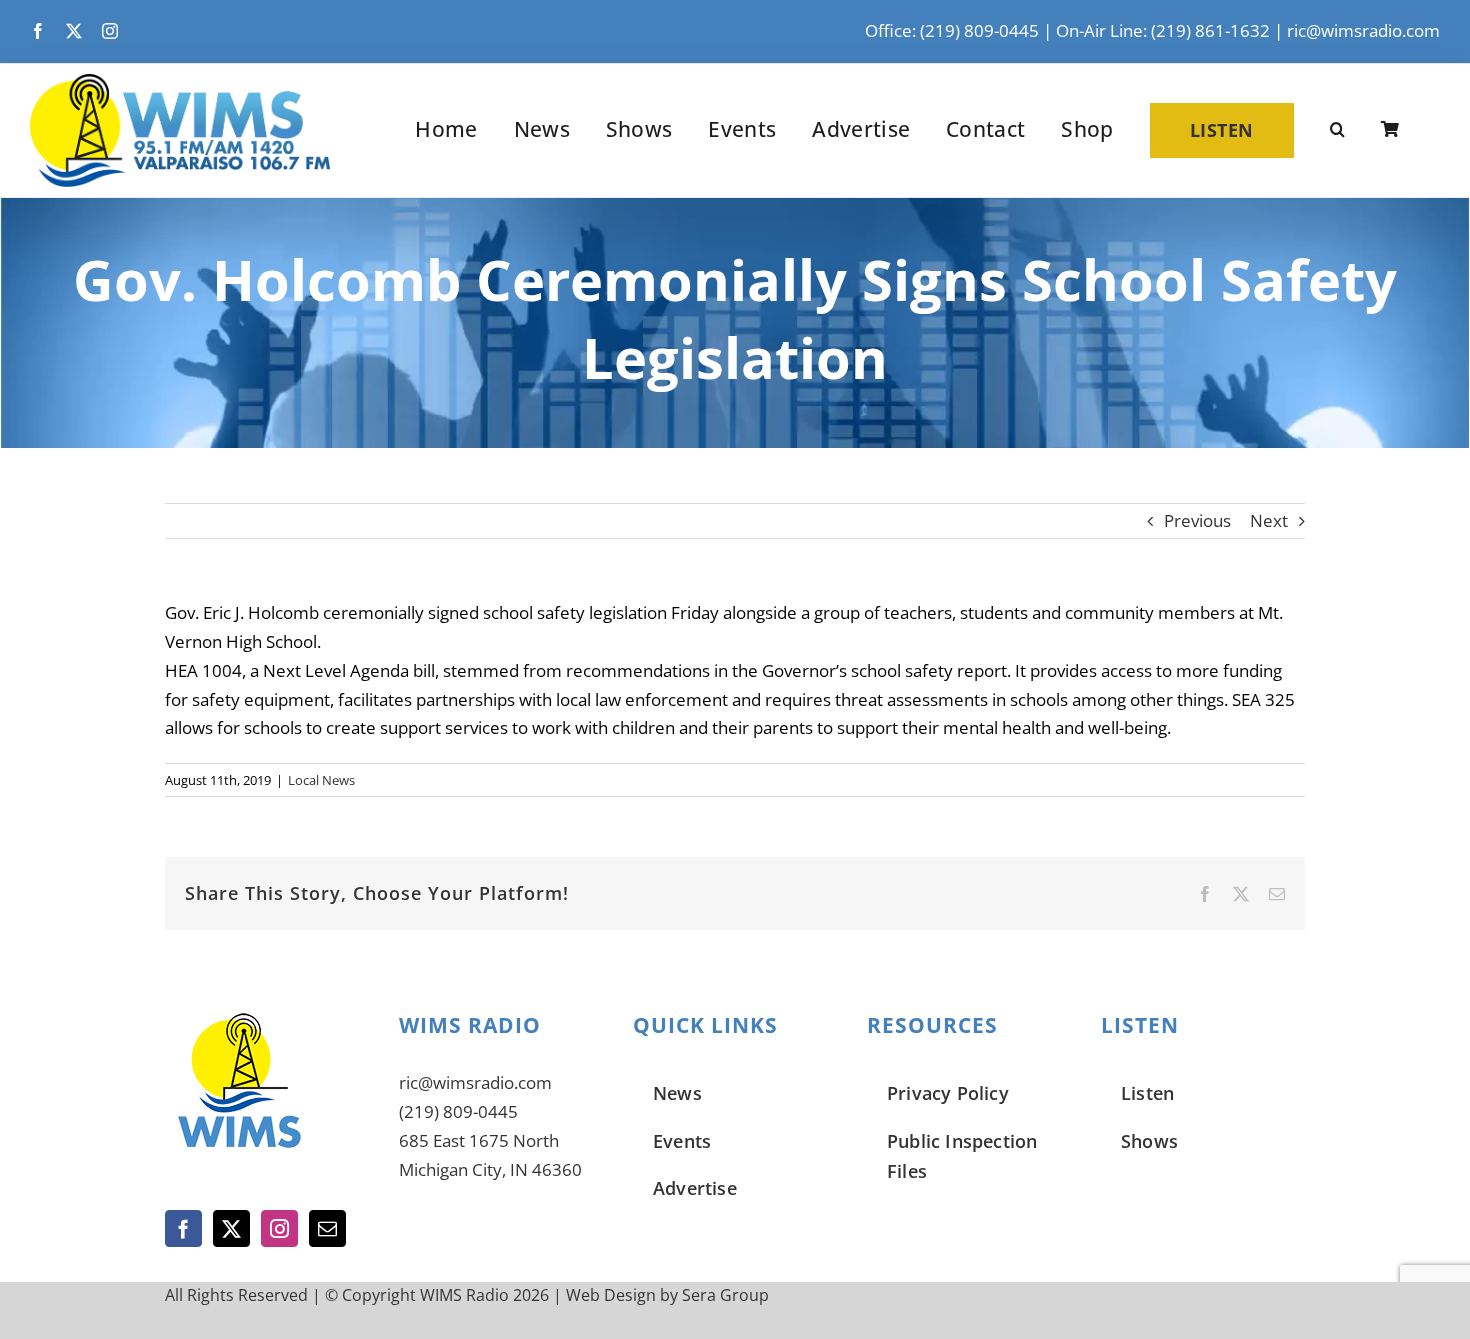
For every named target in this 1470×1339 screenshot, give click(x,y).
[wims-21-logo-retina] (180, 82)
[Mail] (327, 1228)
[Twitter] (231, 1228)
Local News (321, 780)
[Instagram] (279, 1228)
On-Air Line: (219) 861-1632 (1163, 30)
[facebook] (38, 31)
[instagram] (110, 31)
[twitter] (74, 31)
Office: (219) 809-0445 (952, 30)
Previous (1197, 520)
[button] (1337, 130)
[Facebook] (183, 1228)
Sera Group (725, 1295)
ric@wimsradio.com (1363, 30)
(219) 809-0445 (458, 1111)
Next (1269, 520)
